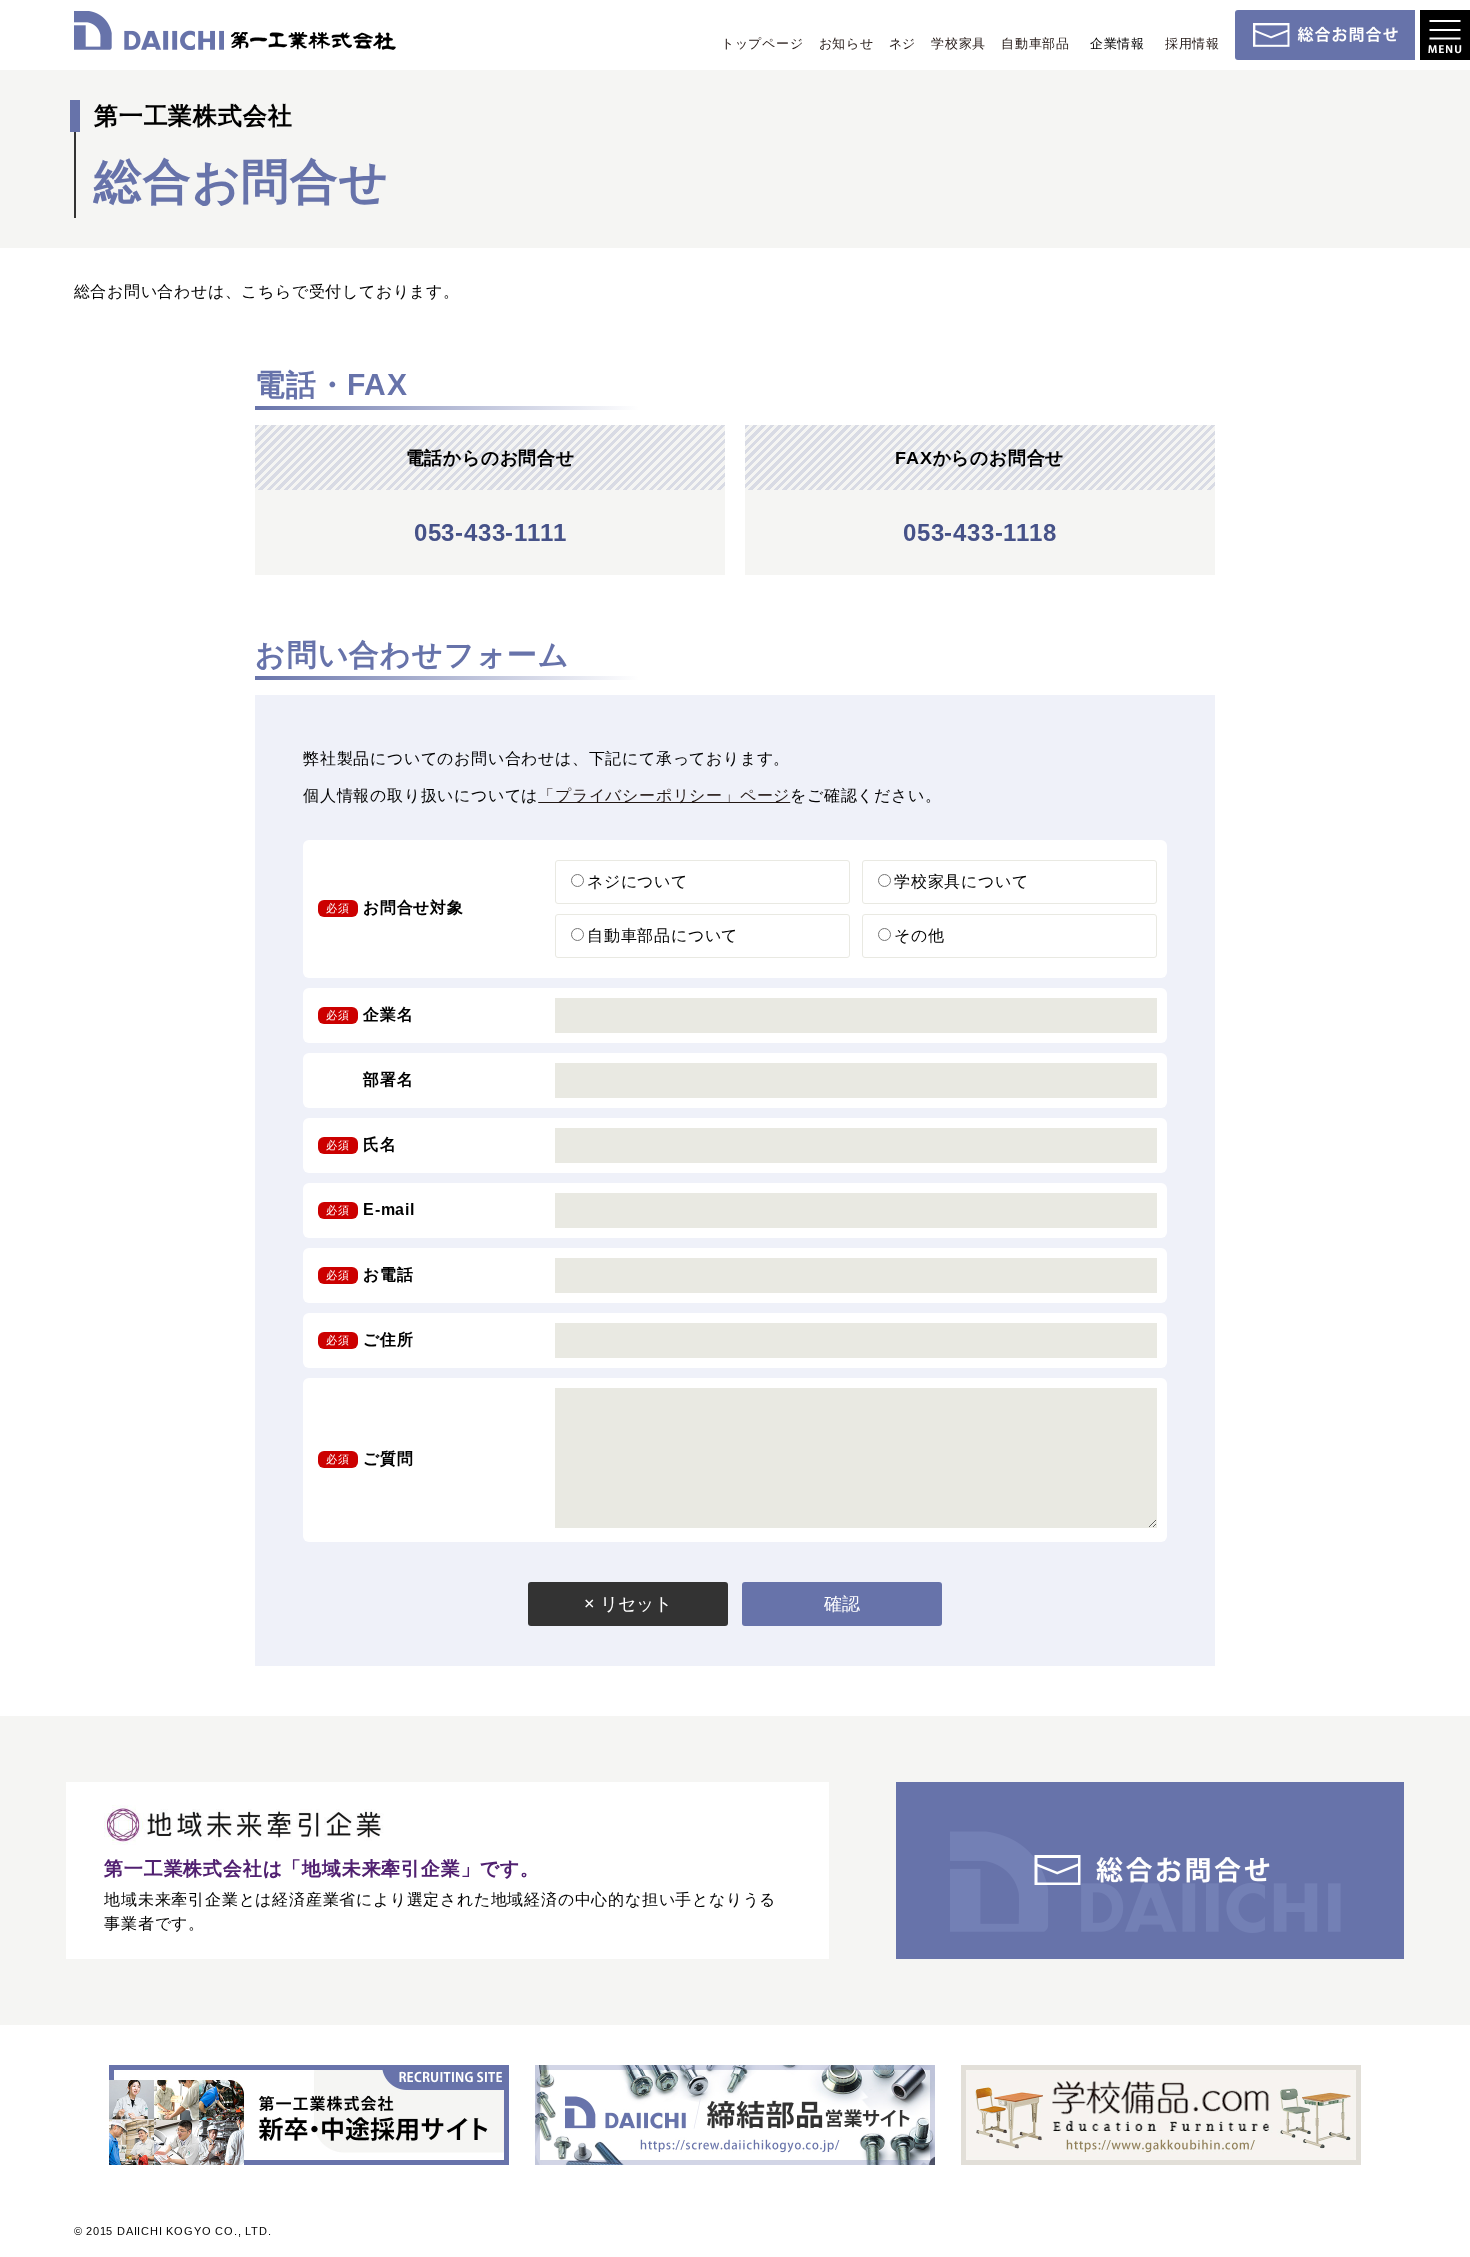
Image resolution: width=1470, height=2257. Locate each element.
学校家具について (961, 881)
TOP (1445, 2209)
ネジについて (637, 881)
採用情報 (1192, 43)
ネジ (903, 43)
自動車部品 (1035, 43)
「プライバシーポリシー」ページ (664, 795)
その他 (919, 935)
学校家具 (958, 43)
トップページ (762, 43)
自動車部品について (662, 935)
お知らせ (846, 43)
